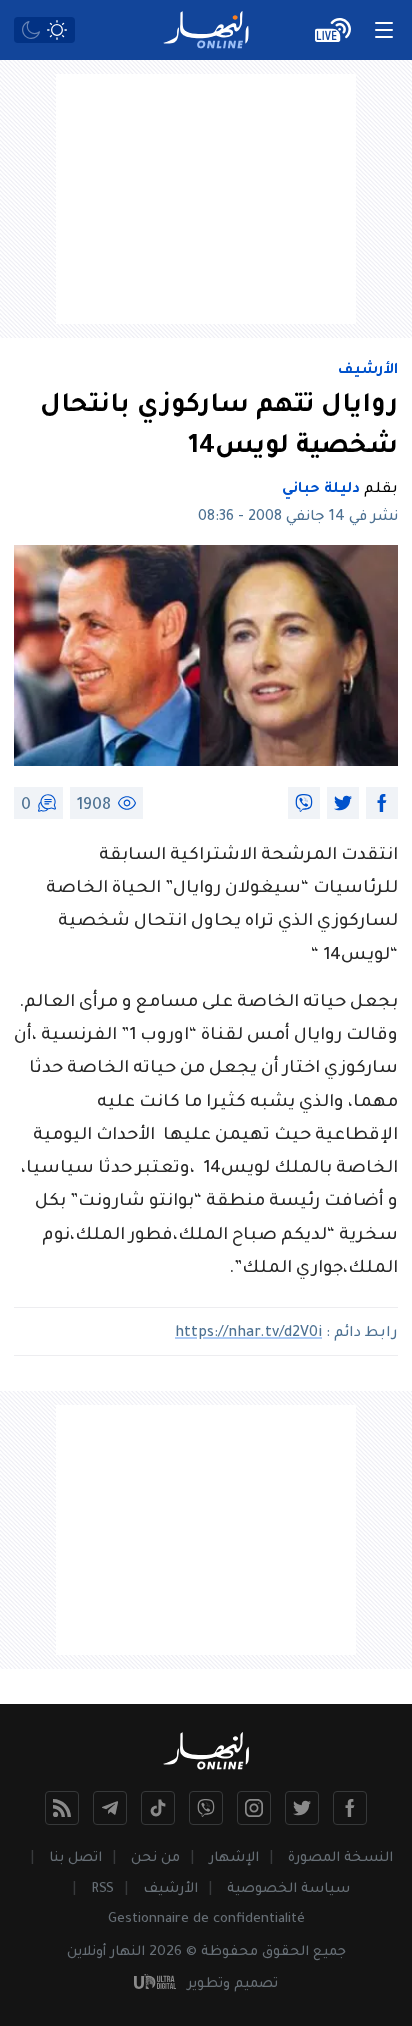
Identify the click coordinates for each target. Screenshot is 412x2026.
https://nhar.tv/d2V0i (248, 1334)
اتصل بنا (75, 1858)
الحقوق (285, 1952)
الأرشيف (368, 371)
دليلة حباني (321, 490)
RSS (102, 1889)
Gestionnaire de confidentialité (206, 1919)
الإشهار (234, 1858)
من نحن (155, 1858)
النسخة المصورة (340, 1858)
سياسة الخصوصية (288, 1889)
